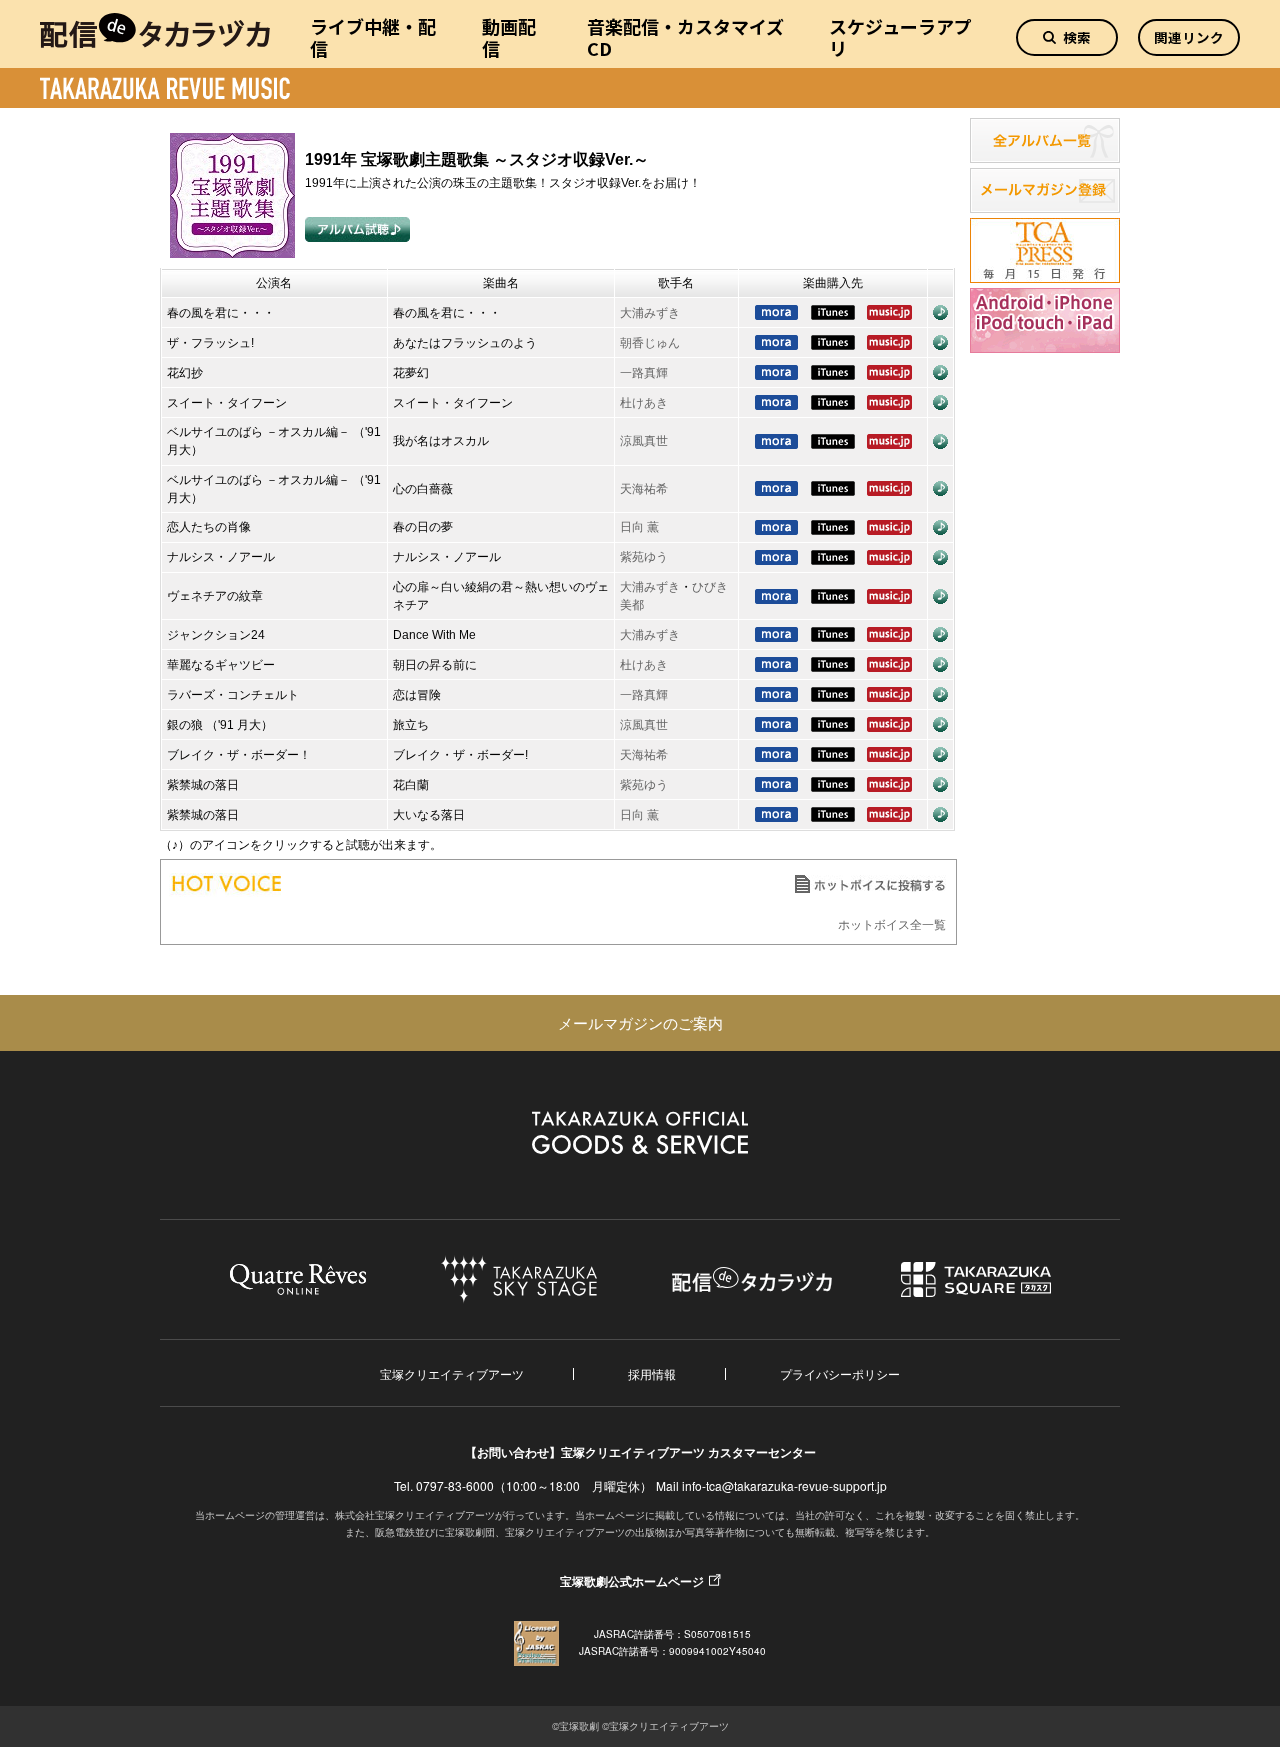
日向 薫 (639, 527)
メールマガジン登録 (1045, 190)
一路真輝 (644, 373)
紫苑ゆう (644, 557)
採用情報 (652, 1374)
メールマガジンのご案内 (640, 1022)
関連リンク (1189, 37)
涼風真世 (644, 441)
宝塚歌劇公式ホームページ (632, 1581)
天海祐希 (644, 489)
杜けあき (644, 403)
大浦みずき (650, 313)
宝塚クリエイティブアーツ (452, 1374)
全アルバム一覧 (1045, 140)
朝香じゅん (650, 343)
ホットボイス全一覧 (892, 925)
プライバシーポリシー (840, 1374)
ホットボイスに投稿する (870, 884)
